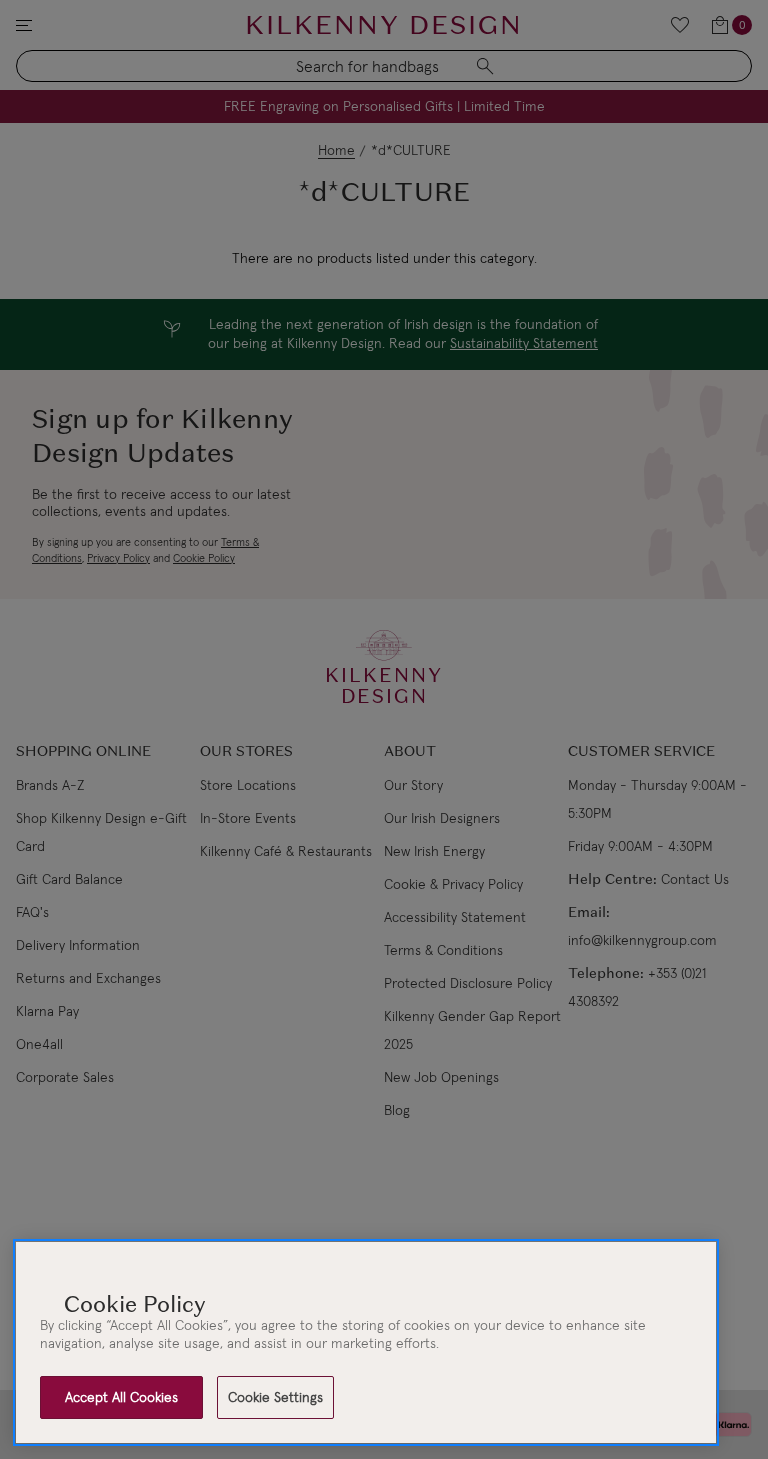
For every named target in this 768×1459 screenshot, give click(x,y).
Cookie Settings (275, 1397)
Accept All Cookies (121, 1397)
